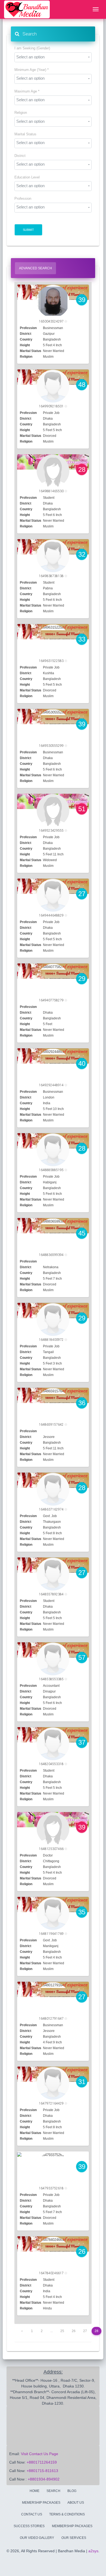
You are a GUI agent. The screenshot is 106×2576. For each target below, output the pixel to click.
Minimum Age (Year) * (32, 70)
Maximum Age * (27, 91)
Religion (21, 113)
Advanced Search (35, 268)
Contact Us (32, 2514)
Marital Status (25, 134)
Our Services (74, 2538)
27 (85, 2331)
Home (35, 2491)
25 (62, 2331)
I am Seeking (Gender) (32, 48)
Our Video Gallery (37, 2538)
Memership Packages (41, 2503)
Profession (23, 199)
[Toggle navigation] (96, 10)
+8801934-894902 (44, 2479)
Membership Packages (72, 2526)
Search (28, 34)
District (20, 156)
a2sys (93, 2551)
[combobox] (53, 57)
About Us (76, 2503)
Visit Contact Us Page (40, 2454)
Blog (72, 2491)
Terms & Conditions (67, 2514)
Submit (28, 230)
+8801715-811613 (42, 2471)
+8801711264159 (42, 2462)
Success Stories (29, 2526)
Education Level (27, 177)
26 (74, 2331)
